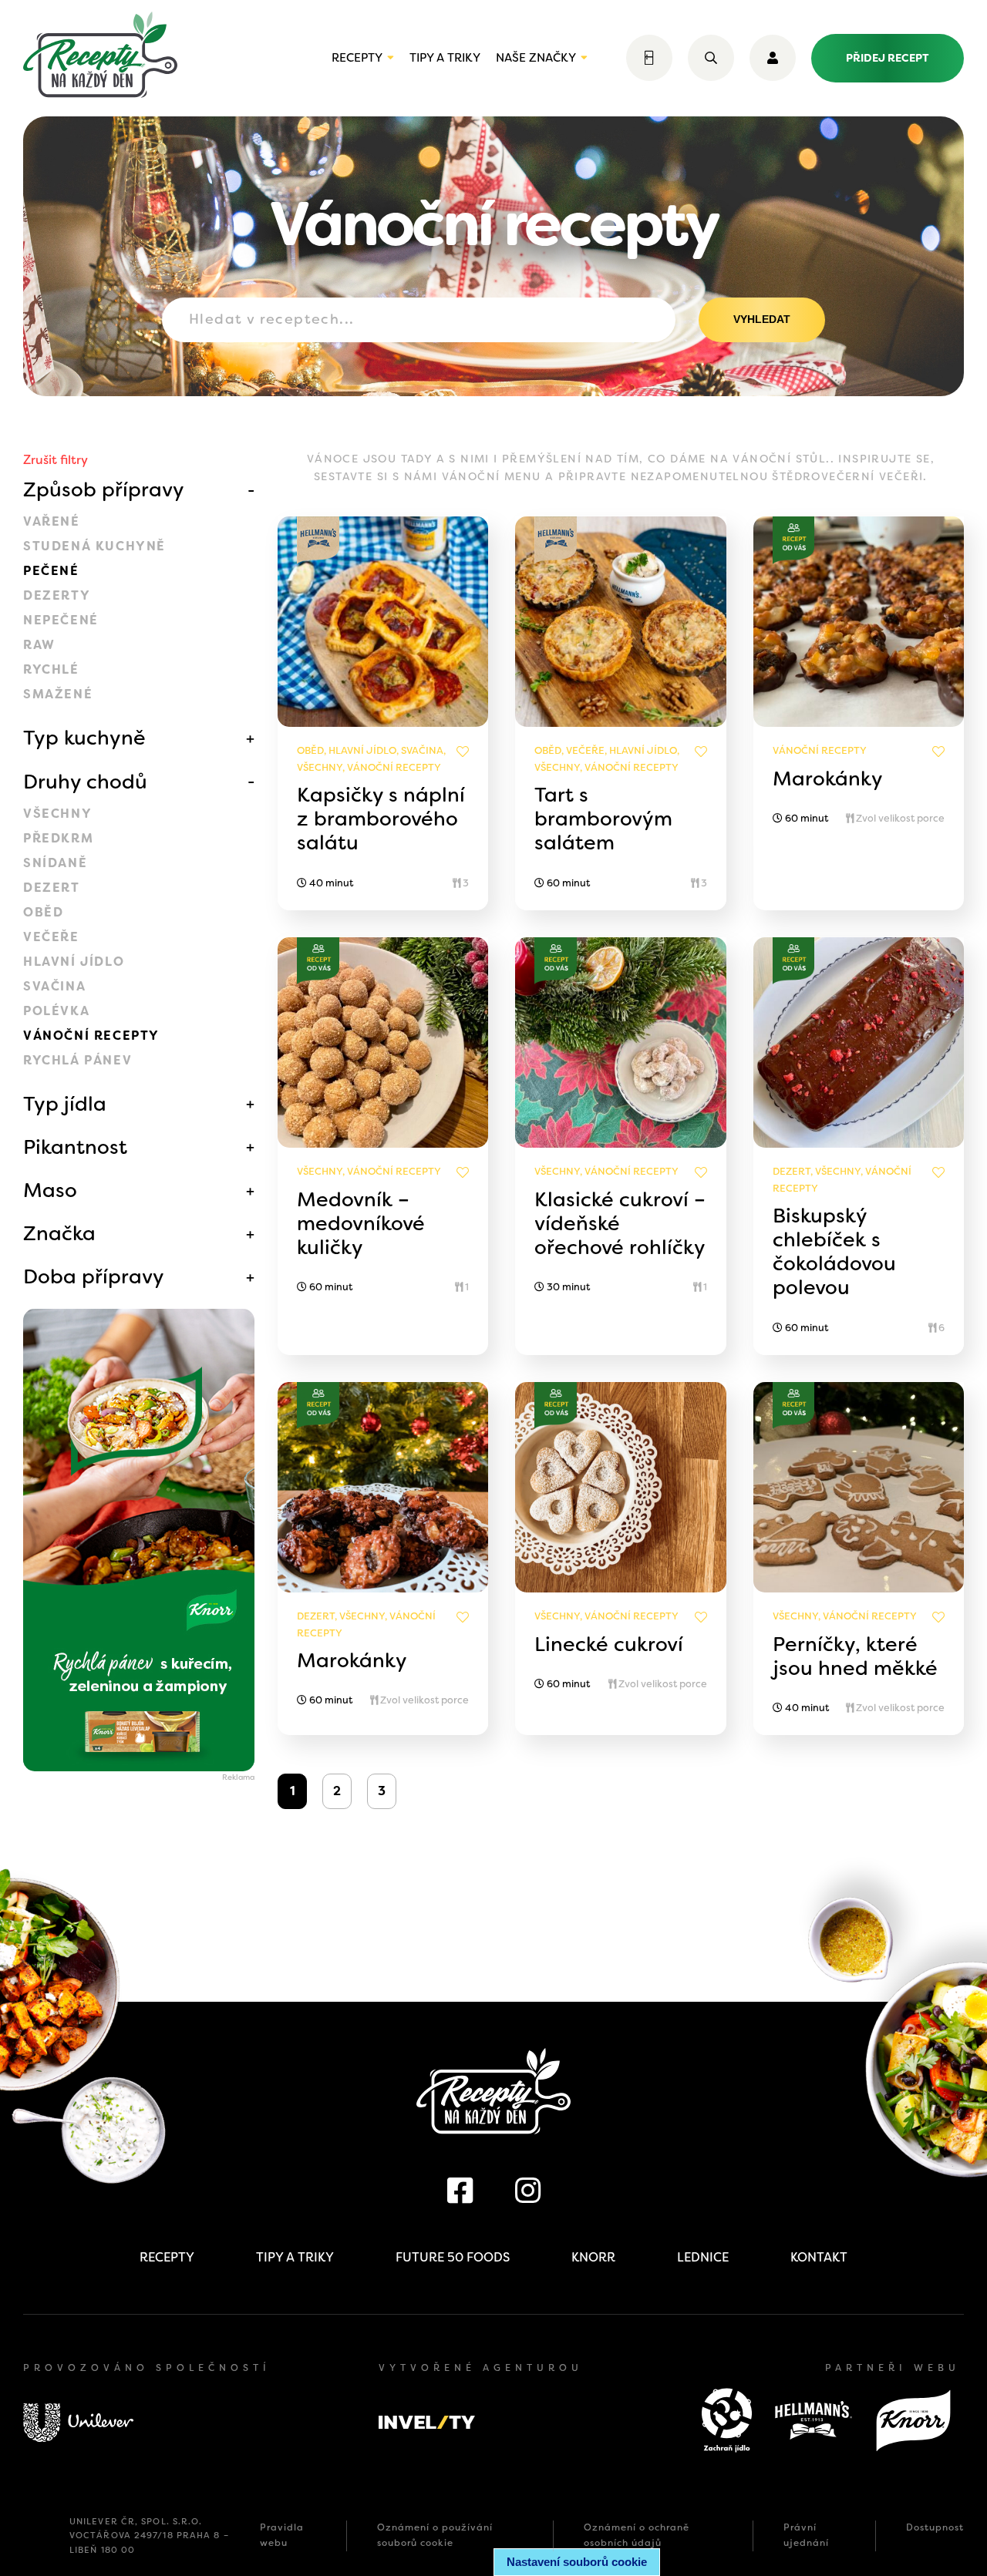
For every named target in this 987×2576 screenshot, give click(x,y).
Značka (59, 1233)
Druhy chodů (85, 782)
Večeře (51, 937)
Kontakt (819, 2257)
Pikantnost (75, 1147)
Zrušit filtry (56, 460)
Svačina (54, 986)
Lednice (703, 2257)
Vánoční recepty (91, 1036)
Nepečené (61, 620)
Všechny (57, 814)
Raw (39, 645)
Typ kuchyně (84, 738)
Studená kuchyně (94, 546)
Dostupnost (935, 2527)
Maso (50, 1190)
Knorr (593, 2257)
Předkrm (58, 838)
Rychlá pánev (77, 1060)
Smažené (58, 694)
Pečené (51, 571)
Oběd (43, 912)
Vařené (52, 521)
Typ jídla (65, 1104)
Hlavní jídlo (74, 962)
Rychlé (51, 669)
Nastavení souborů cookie (577, 2562)
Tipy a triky (445, 58)
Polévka (56, 1011)
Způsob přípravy (104, 489)
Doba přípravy (94, 1276)
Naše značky (536, 58)
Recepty (357, 58)
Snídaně (55, 863)
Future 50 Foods (453, 2257)
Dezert (52, 888)
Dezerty (57, 595)
